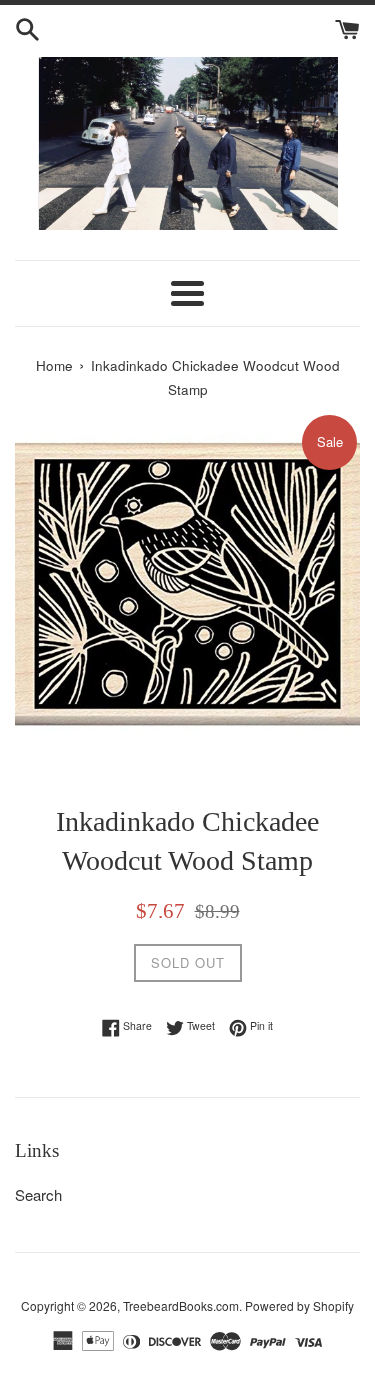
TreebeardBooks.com (181, 1305)
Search (38, 1194)
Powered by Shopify (299, 1305)
